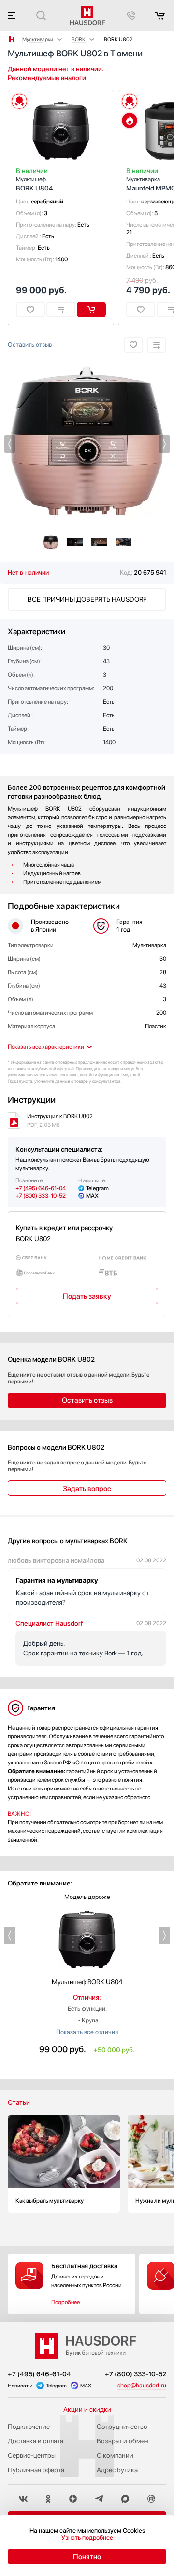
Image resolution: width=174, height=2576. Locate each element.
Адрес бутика (117, 2470)
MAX (92, 1196)
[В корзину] (91, 310)
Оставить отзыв (30, 345)
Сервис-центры (32, 2455)
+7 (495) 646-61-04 (41, 1188)
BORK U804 (35, 184)
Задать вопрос (87, 1489)
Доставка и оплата (36, 2441)
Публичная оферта (36, 2470)
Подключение (29, 2427)
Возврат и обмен (123, 2441)
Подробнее (65, 2302)
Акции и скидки (87, 2409)
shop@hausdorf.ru (142, 2385)
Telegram (97, 1188)
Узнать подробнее (87, 2538)
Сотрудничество (122, 2427)
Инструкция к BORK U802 (60, 1121)
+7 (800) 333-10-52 (41, 1196)
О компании (115, 2455)
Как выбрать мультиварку (64, 2164)
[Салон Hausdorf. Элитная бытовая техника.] (12, 39)
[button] (10, 444)
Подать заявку (87, 1296)
